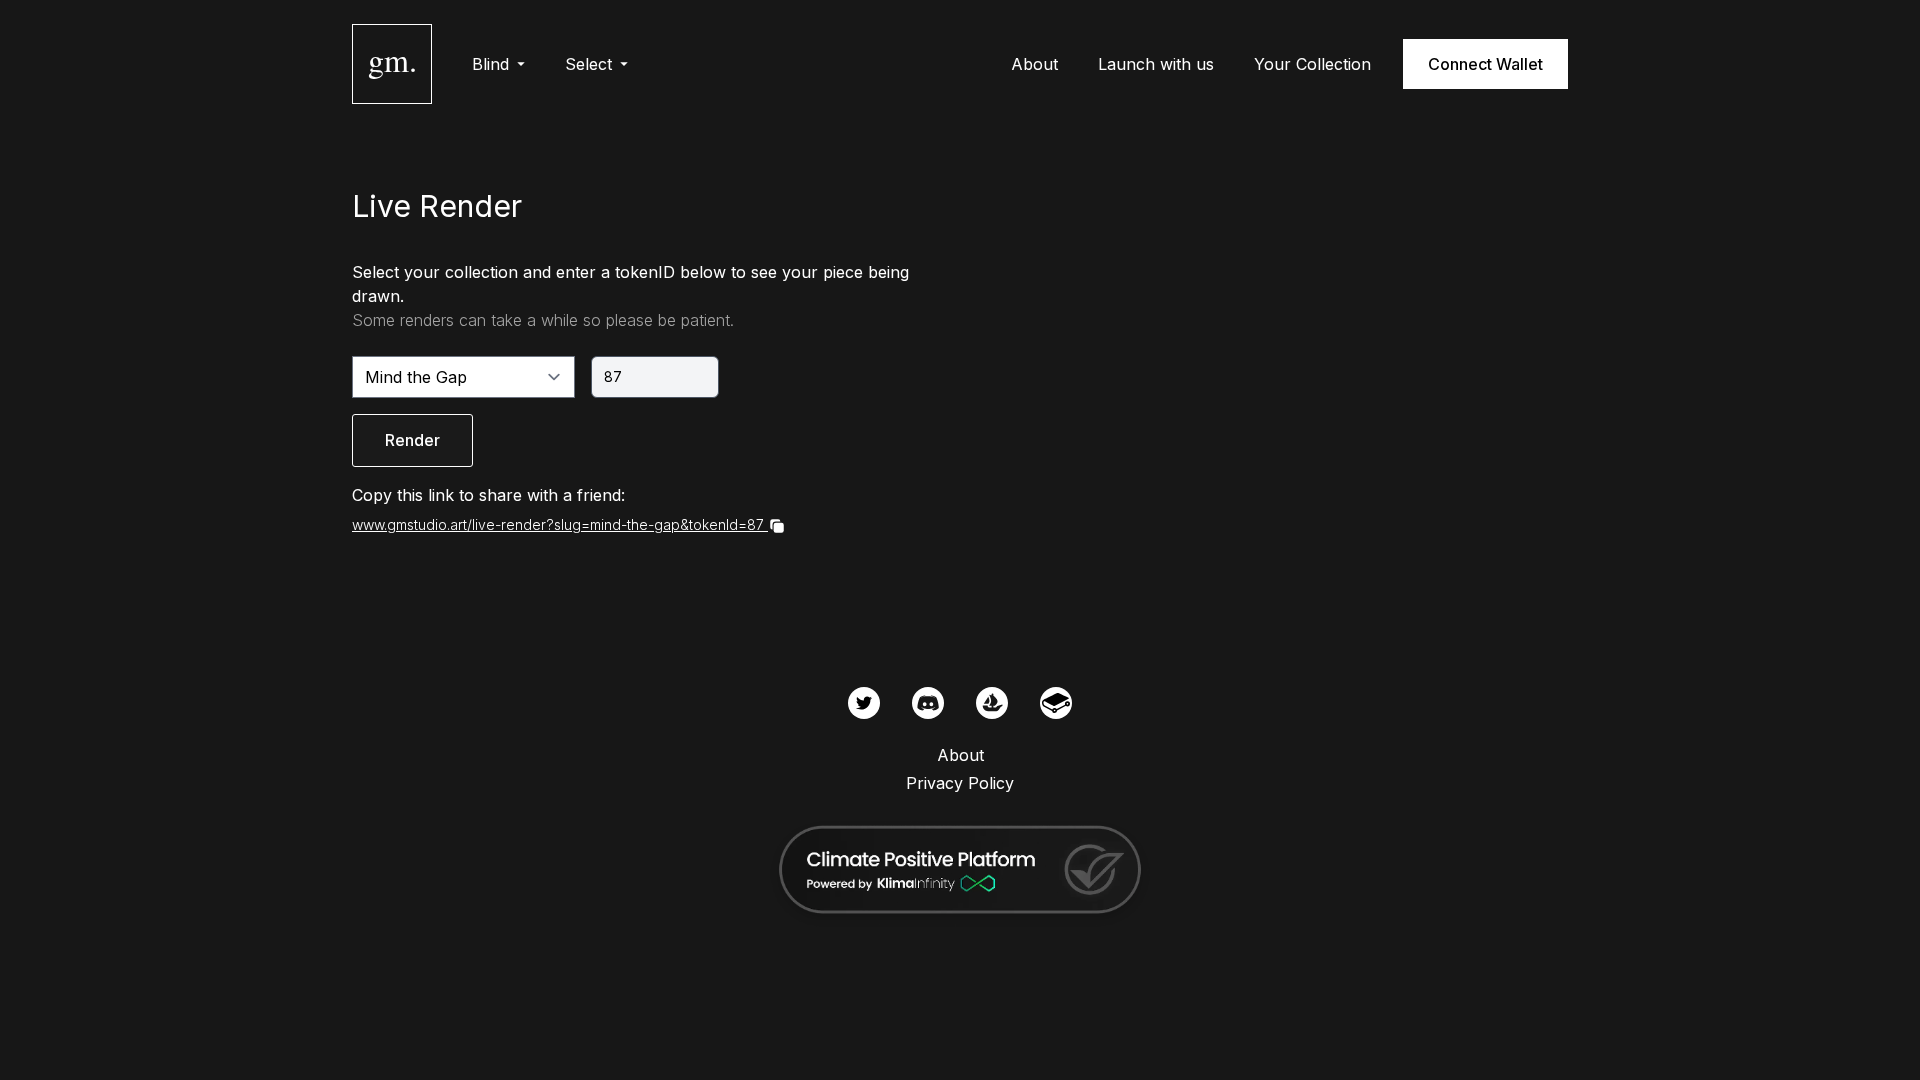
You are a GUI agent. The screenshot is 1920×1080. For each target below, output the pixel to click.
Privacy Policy (960, 783)
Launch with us (1156, 64)
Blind (490, 64)
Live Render (437, 206)
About (1034, 64)
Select (588, 64)
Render (412, 440)
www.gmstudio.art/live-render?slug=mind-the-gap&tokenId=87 (558, 524)
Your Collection (1312, 64)
